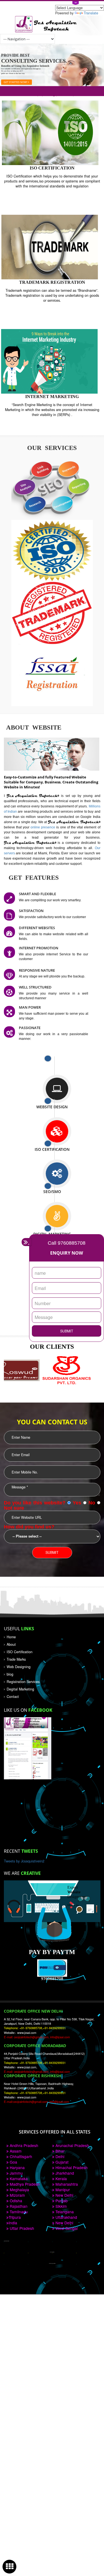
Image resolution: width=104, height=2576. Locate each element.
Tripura (15, 2217)
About (11, 1644)
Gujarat (61, 2162)
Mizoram (17, 2195)
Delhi (59, 2156)
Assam (15, 2151)
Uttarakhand (66, 2217)
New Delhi (64, 2195)
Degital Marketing (20, 1689)
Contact (13, 1697)
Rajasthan (18, 2206)
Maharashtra (66, 2184)
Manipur (62, 2190)
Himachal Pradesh (71, 2167)
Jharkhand (64, 2173)
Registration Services (23, 1682)
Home (11, 1637)
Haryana (17, 2167)
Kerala (61, 2179)
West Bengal (66, 2228)
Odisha (15, 2201)
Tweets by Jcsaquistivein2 (24, 1861)
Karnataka (18, 2179)
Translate (91, 13)
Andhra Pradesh (23, 2145)
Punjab (61, 2201)
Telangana (64, 2212)
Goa (13, 2162)
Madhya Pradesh (24, 2184)
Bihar (59, 2151)
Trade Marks (16, 1659)
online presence (43, 827)
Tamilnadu (18, 2212)
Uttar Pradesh (21, 2228)
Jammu (16, 2173)
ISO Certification (20, 1652)
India (13, 2223)
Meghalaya (19, 2190)
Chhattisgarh (20, 2156)
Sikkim (61, 2206)
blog (10, 1674)
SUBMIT (67, 1331)
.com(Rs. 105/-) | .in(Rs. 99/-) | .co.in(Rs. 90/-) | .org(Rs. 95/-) (52, 91)
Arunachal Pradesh (72, 2145)
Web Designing (19, 1667)
